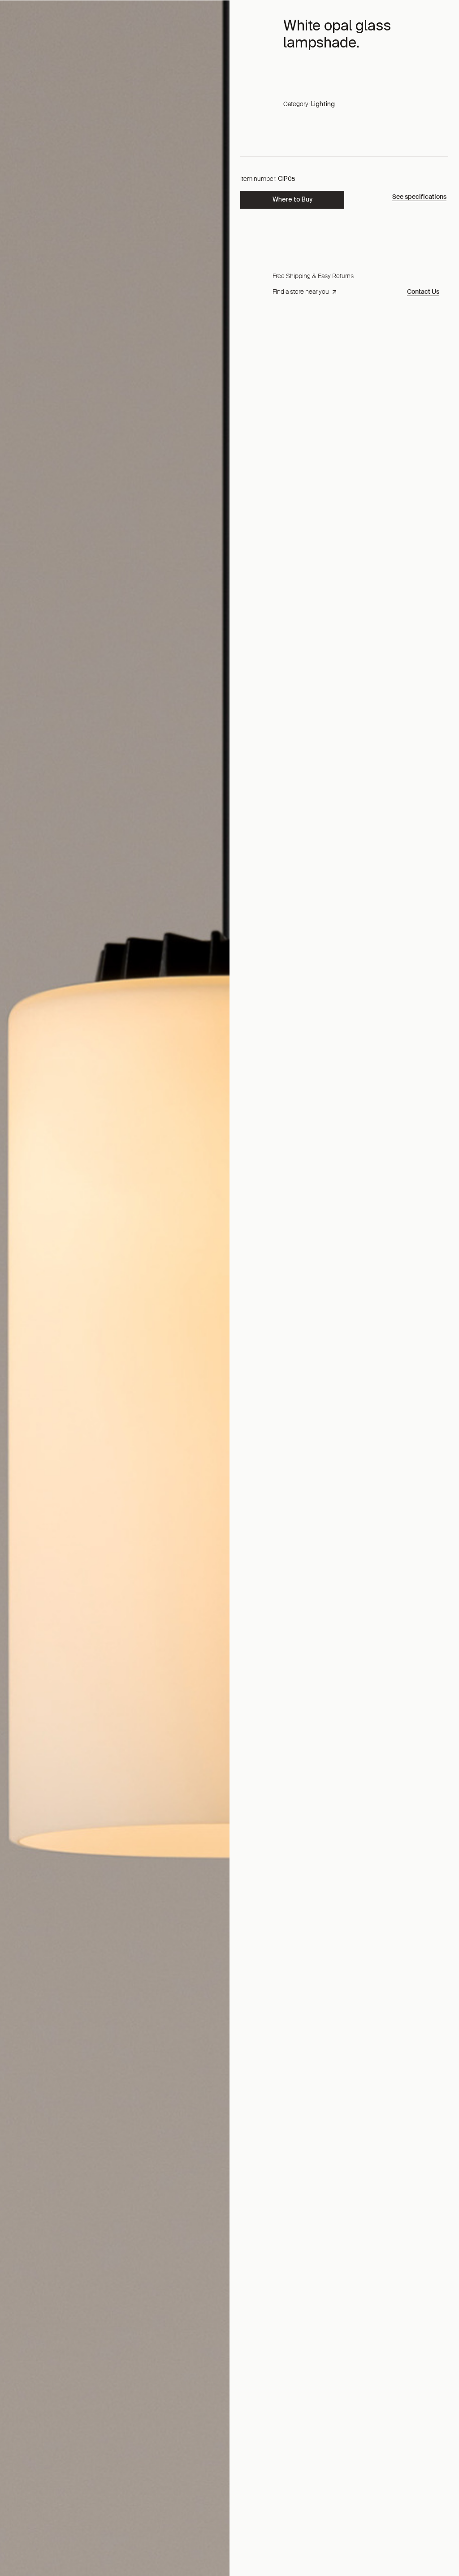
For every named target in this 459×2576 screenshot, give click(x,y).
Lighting (323, 104)
